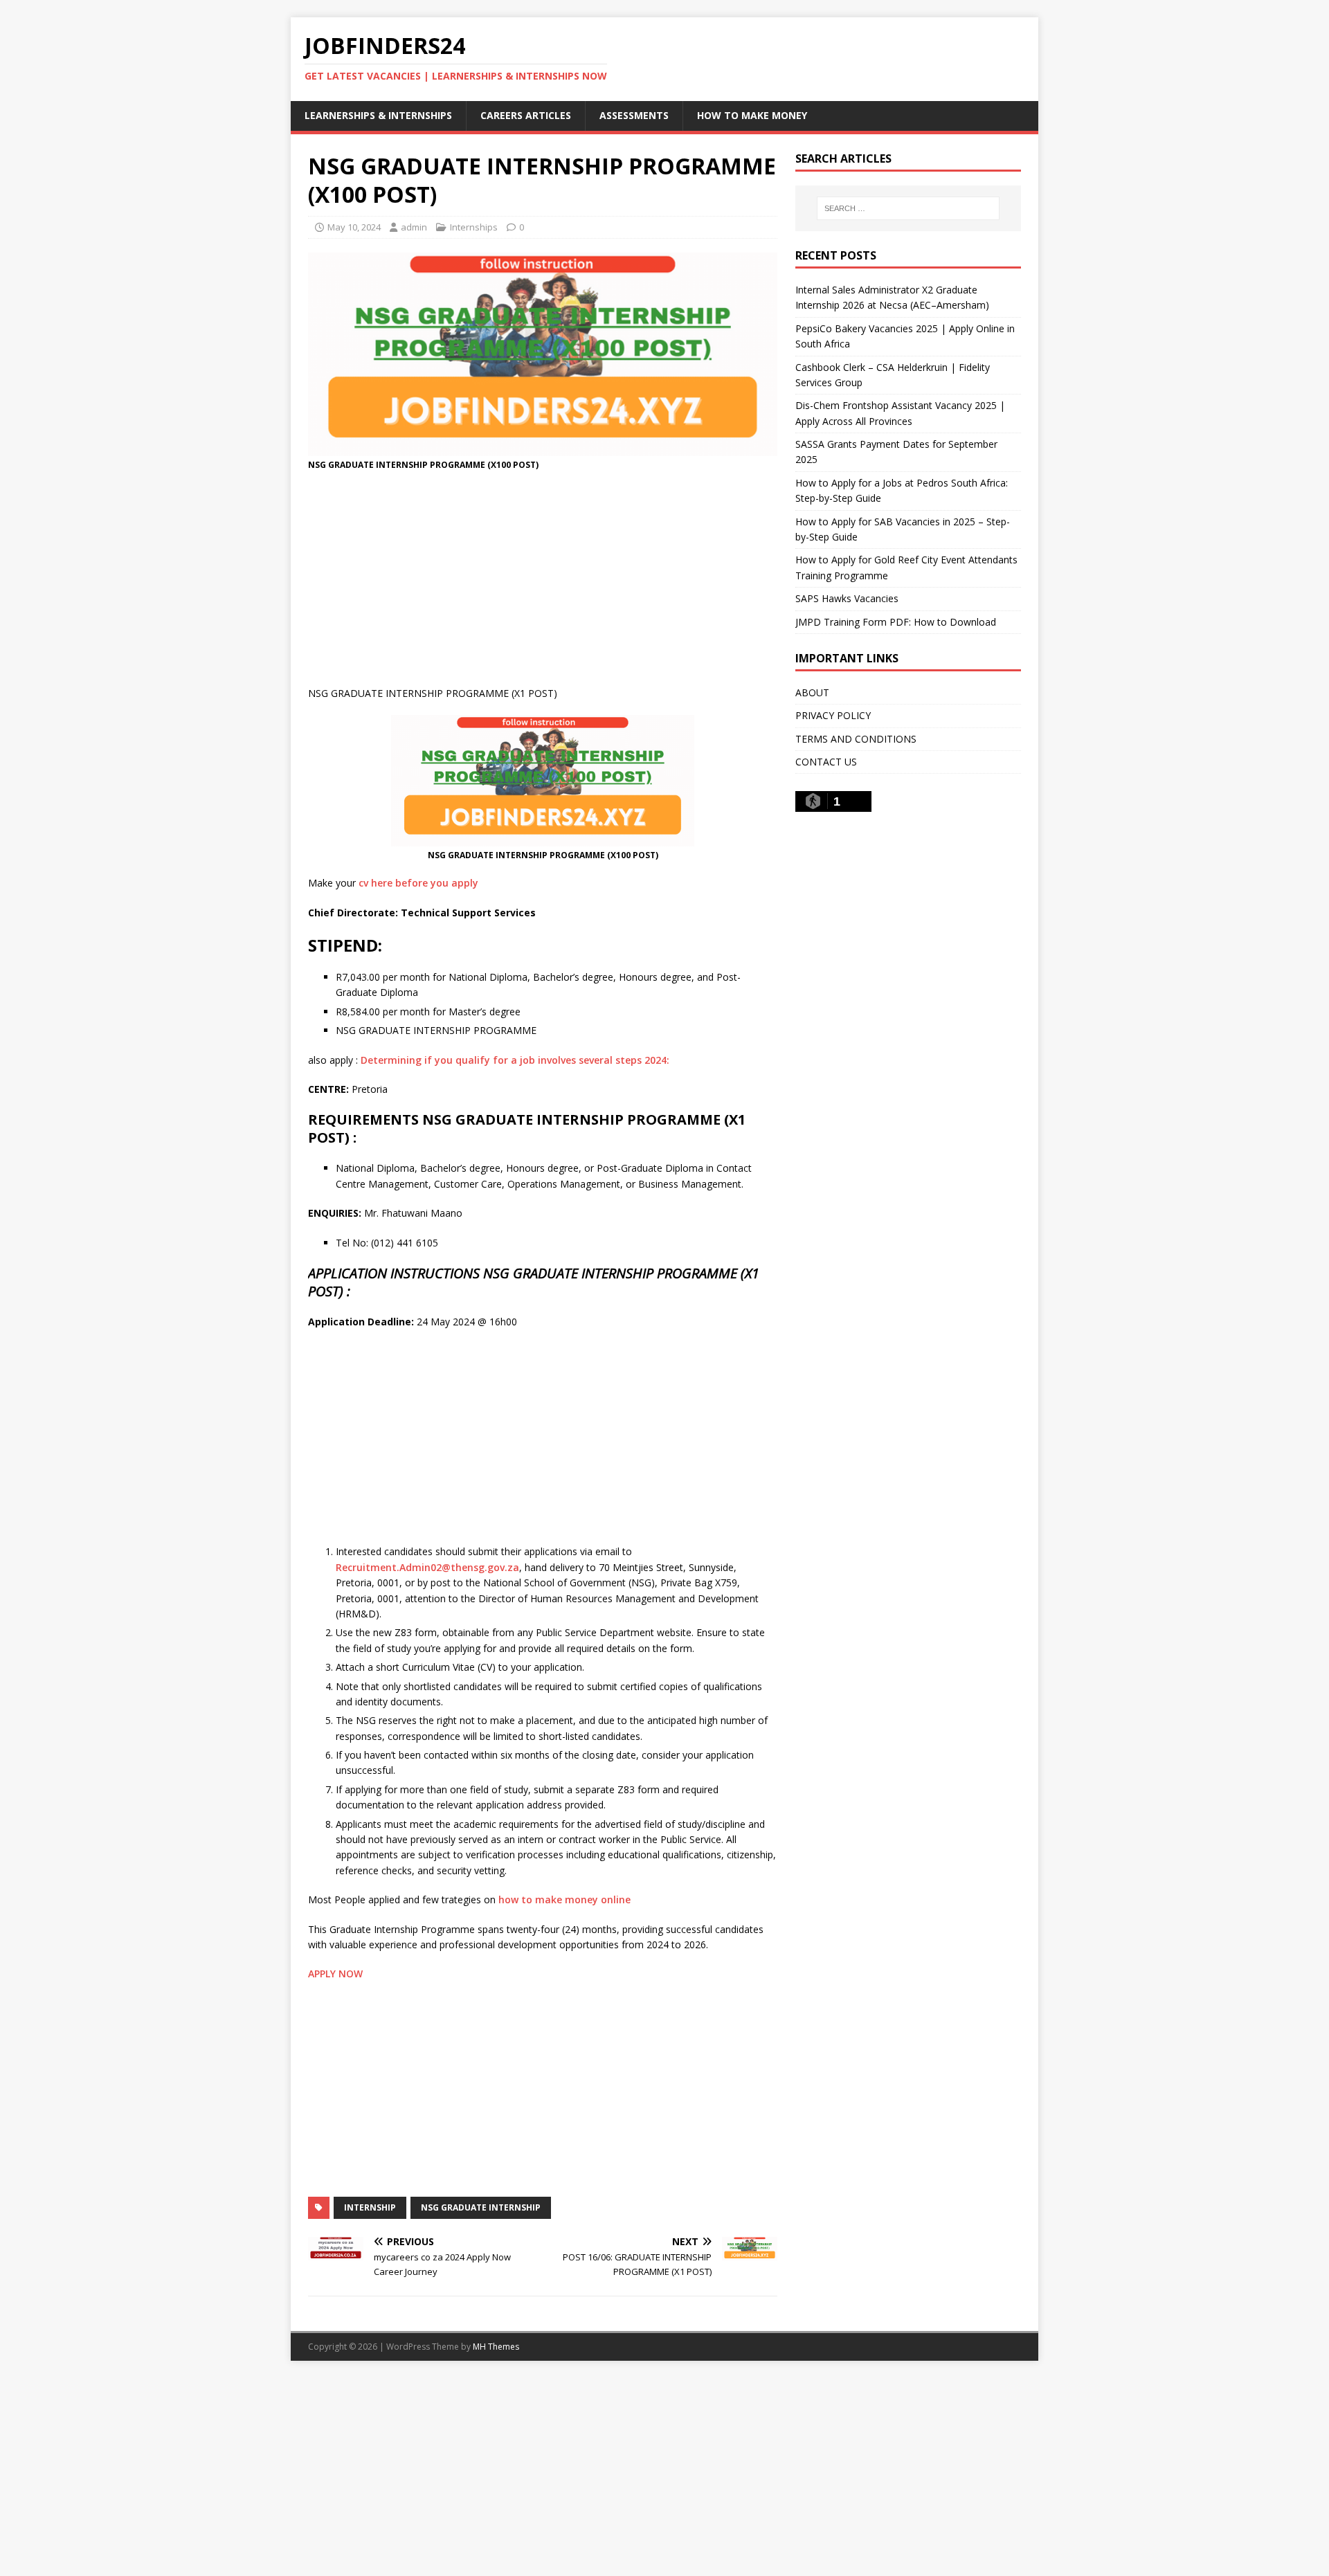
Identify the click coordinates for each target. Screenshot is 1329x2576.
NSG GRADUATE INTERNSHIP (481, 2207)
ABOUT (812, 692)
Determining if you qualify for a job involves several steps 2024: (515, 1060)
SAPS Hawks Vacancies (847, 598)
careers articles (526, 115)
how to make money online (564, 1899)
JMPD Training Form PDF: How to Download (896, 622)
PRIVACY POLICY (833, 715)
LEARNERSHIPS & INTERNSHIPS (378, 115)
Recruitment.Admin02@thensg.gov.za (427, 1567)
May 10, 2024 (354, 227)
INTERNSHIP (370, 2207)
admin (414, 227)
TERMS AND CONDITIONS (856, 739)
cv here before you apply (418, 883)
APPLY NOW (335, 1974)
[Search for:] (908, 208)
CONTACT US (826, 762)
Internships (474, 227)
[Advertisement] (543, 582)
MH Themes (496, 2347)
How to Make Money (752, 115)
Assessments (634, 115)
